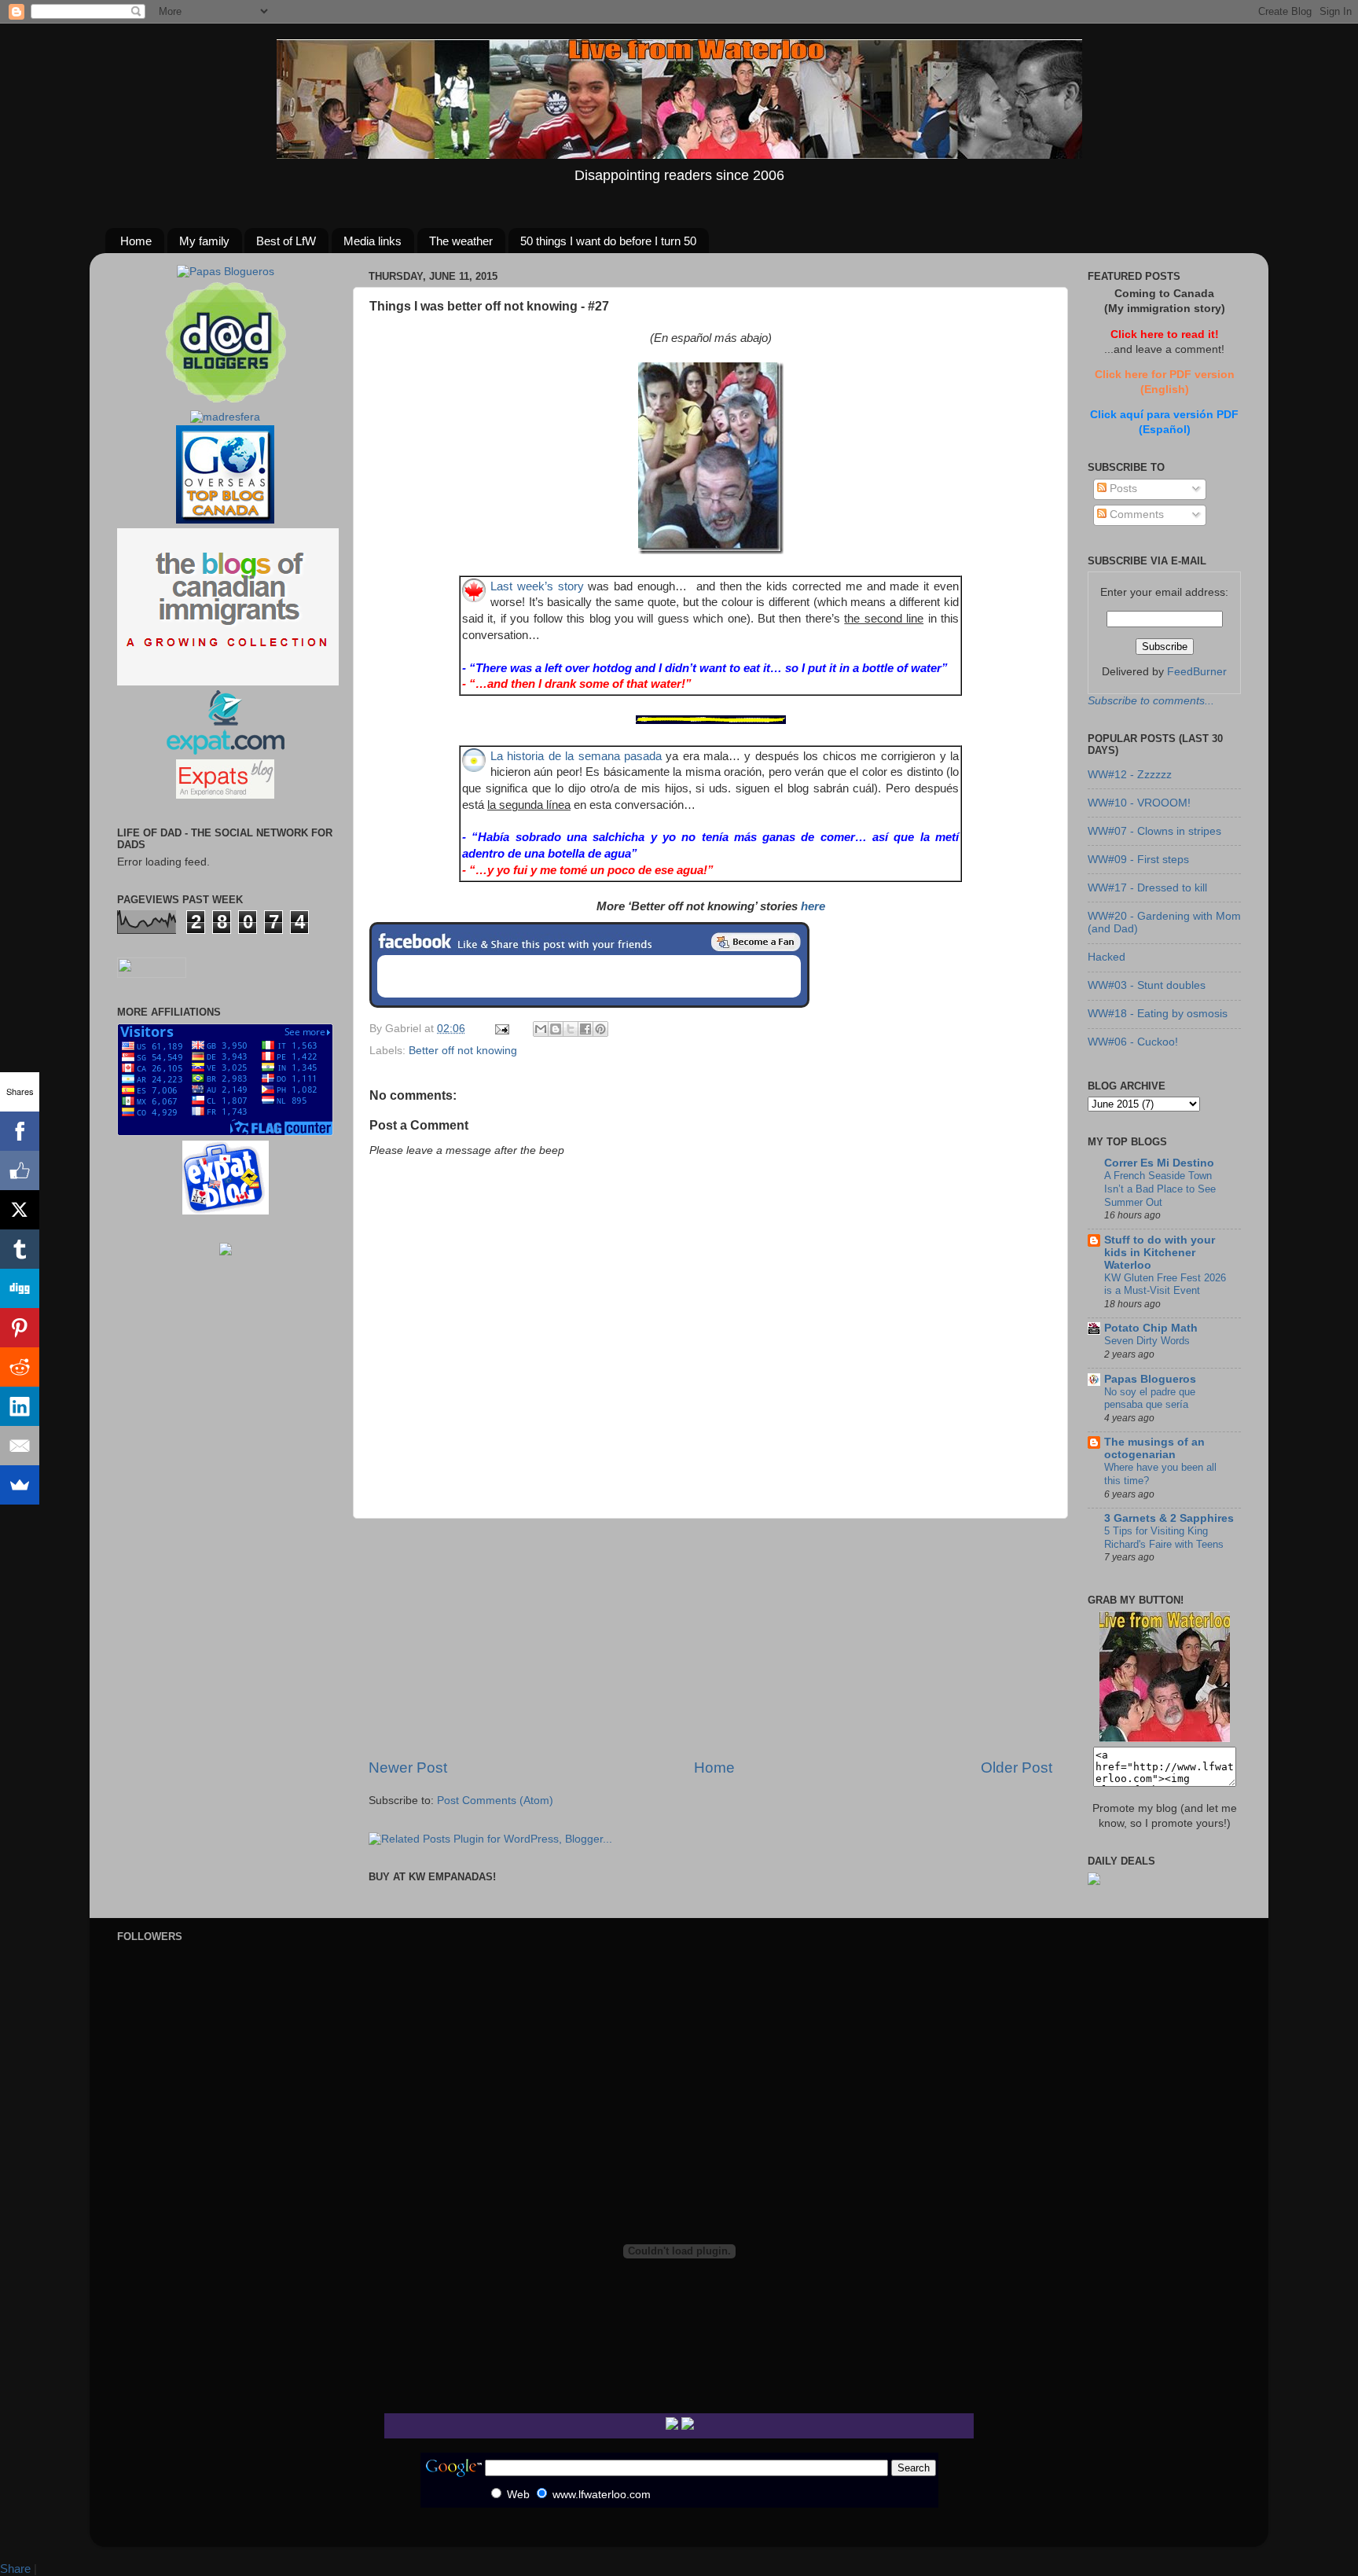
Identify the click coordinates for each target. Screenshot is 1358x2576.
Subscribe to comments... (1151, 701)
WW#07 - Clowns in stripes (1154, 831)
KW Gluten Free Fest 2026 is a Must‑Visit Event (1165, 1284)
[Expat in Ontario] (225, 751)
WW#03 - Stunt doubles (1147, 985)
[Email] (20, 1446)
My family (204, 241)
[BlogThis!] (556, 1029)
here (813, 906)
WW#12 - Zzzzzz (1130, 775)
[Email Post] (501, 1029)
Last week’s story (537, 586)
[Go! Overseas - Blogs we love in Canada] (225, 520)
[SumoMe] (20, 1485)
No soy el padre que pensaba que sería (1150, 1398)
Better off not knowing (463, 1051)
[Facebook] (20, 1131)
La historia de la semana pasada (576, 756)
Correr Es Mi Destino (1159, 1163)
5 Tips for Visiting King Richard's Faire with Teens (1164, 1538)
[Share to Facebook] (585, 1029)
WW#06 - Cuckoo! (1133, 1042)
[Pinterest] (20, 1328)
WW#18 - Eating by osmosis (1158, 1014)
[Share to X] (571, 1029)
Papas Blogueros (1150, 1379)
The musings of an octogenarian (1154, 1448)
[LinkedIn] (20, 1406)
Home (136, 241)
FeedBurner (1197, 672)
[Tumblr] (20, 1249)
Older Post (1017, 1768)
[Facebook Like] (20, 1170)
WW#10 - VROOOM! (1139, 803)
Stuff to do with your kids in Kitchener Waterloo (1160, 1253)
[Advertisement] (710, 1638)
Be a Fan (756, 942)
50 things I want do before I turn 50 (608, 241)
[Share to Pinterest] (600, 1029)
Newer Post (408, 1768)
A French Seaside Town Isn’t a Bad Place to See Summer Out (1160, 1189)
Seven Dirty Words (1147, 1341)
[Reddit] (20, 1367)
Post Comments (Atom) (495, 1801)
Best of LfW (286, 241)
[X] (20, 1210)
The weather (461, 241)
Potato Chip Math (1151, 1328)
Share (15, 2569)
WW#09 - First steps (1138, 860)
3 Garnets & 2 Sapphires (1169, 1518)
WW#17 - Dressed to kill (1147, 888)
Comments (1135, 514)
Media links (373, 241)
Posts (1122, 489)
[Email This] (541, 1029)
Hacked (1107, 957)
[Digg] (20, 1288)
